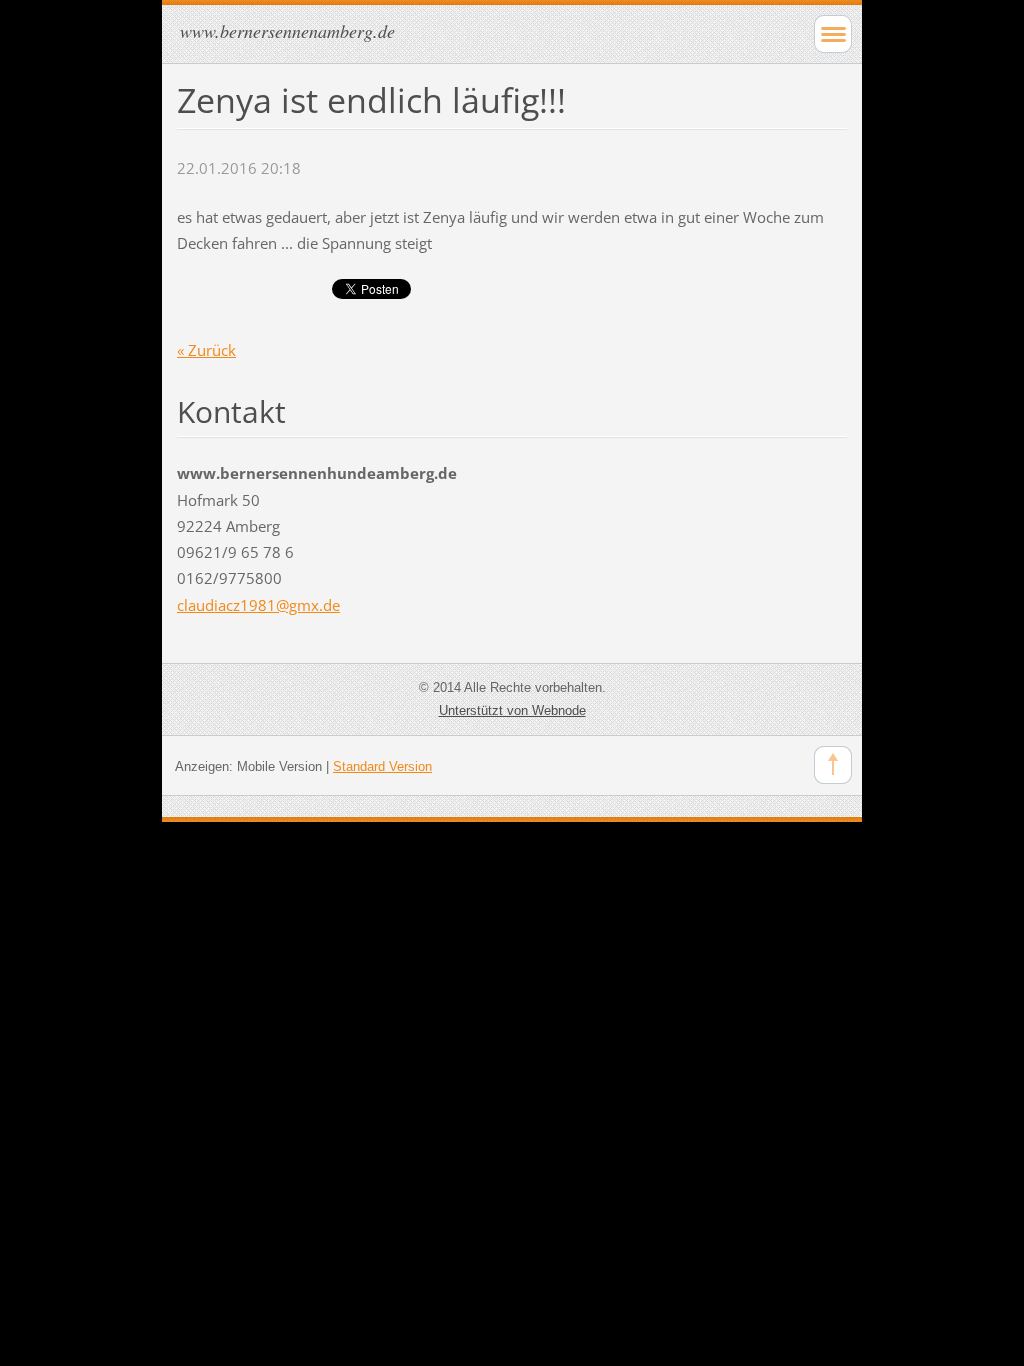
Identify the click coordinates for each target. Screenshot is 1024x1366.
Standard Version (382, 766)
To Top (833, 765)
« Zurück (206, 350)
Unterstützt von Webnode (512, 710)
